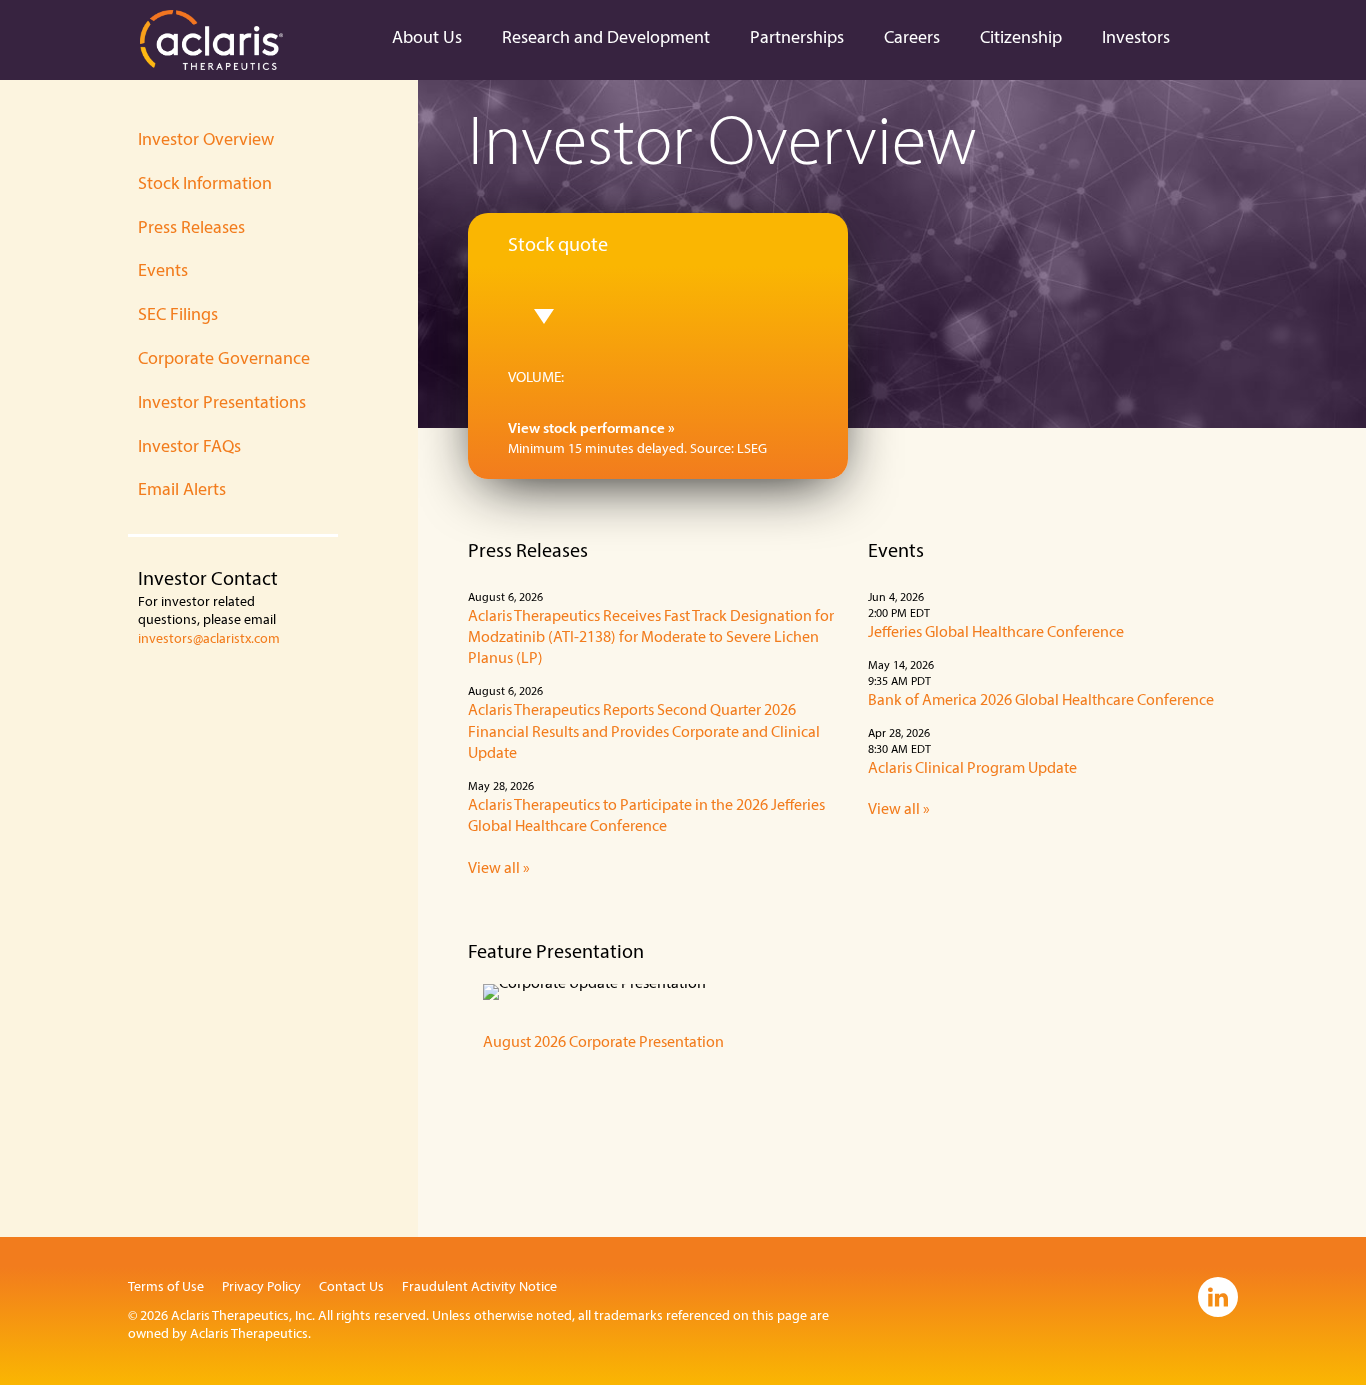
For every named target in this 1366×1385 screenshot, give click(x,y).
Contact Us (351, 1287)
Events (163, 272)
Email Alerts (182, 491)
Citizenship (1021, 39)
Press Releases (191, 229)
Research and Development (606, 39)
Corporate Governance (224, 360)
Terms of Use (166, 1287)
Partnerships (797, 39)
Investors (1136, 39)
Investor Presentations (222, 404)
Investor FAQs (189, 448)
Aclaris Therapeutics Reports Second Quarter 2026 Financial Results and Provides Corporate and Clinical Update (644, 732)
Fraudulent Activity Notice (479, 1287)
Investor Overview (206, 141)
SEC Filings (178, 316)
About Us (427, 39)
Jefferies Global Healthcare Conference (996, 633)
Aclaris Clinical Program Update (972, 769)
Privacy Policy (261, 1287)
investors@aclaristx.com (209, 639)
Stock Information (205, 185)
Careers (912, 39)
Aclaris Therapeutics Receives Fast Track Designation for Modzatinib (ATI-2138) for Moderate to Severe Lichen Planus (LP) (651, 638)
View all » (499, 869)
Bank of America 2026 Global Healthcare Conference (1041, 701)
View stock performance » (591, 429)
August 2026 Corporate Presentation (603, 1043)
